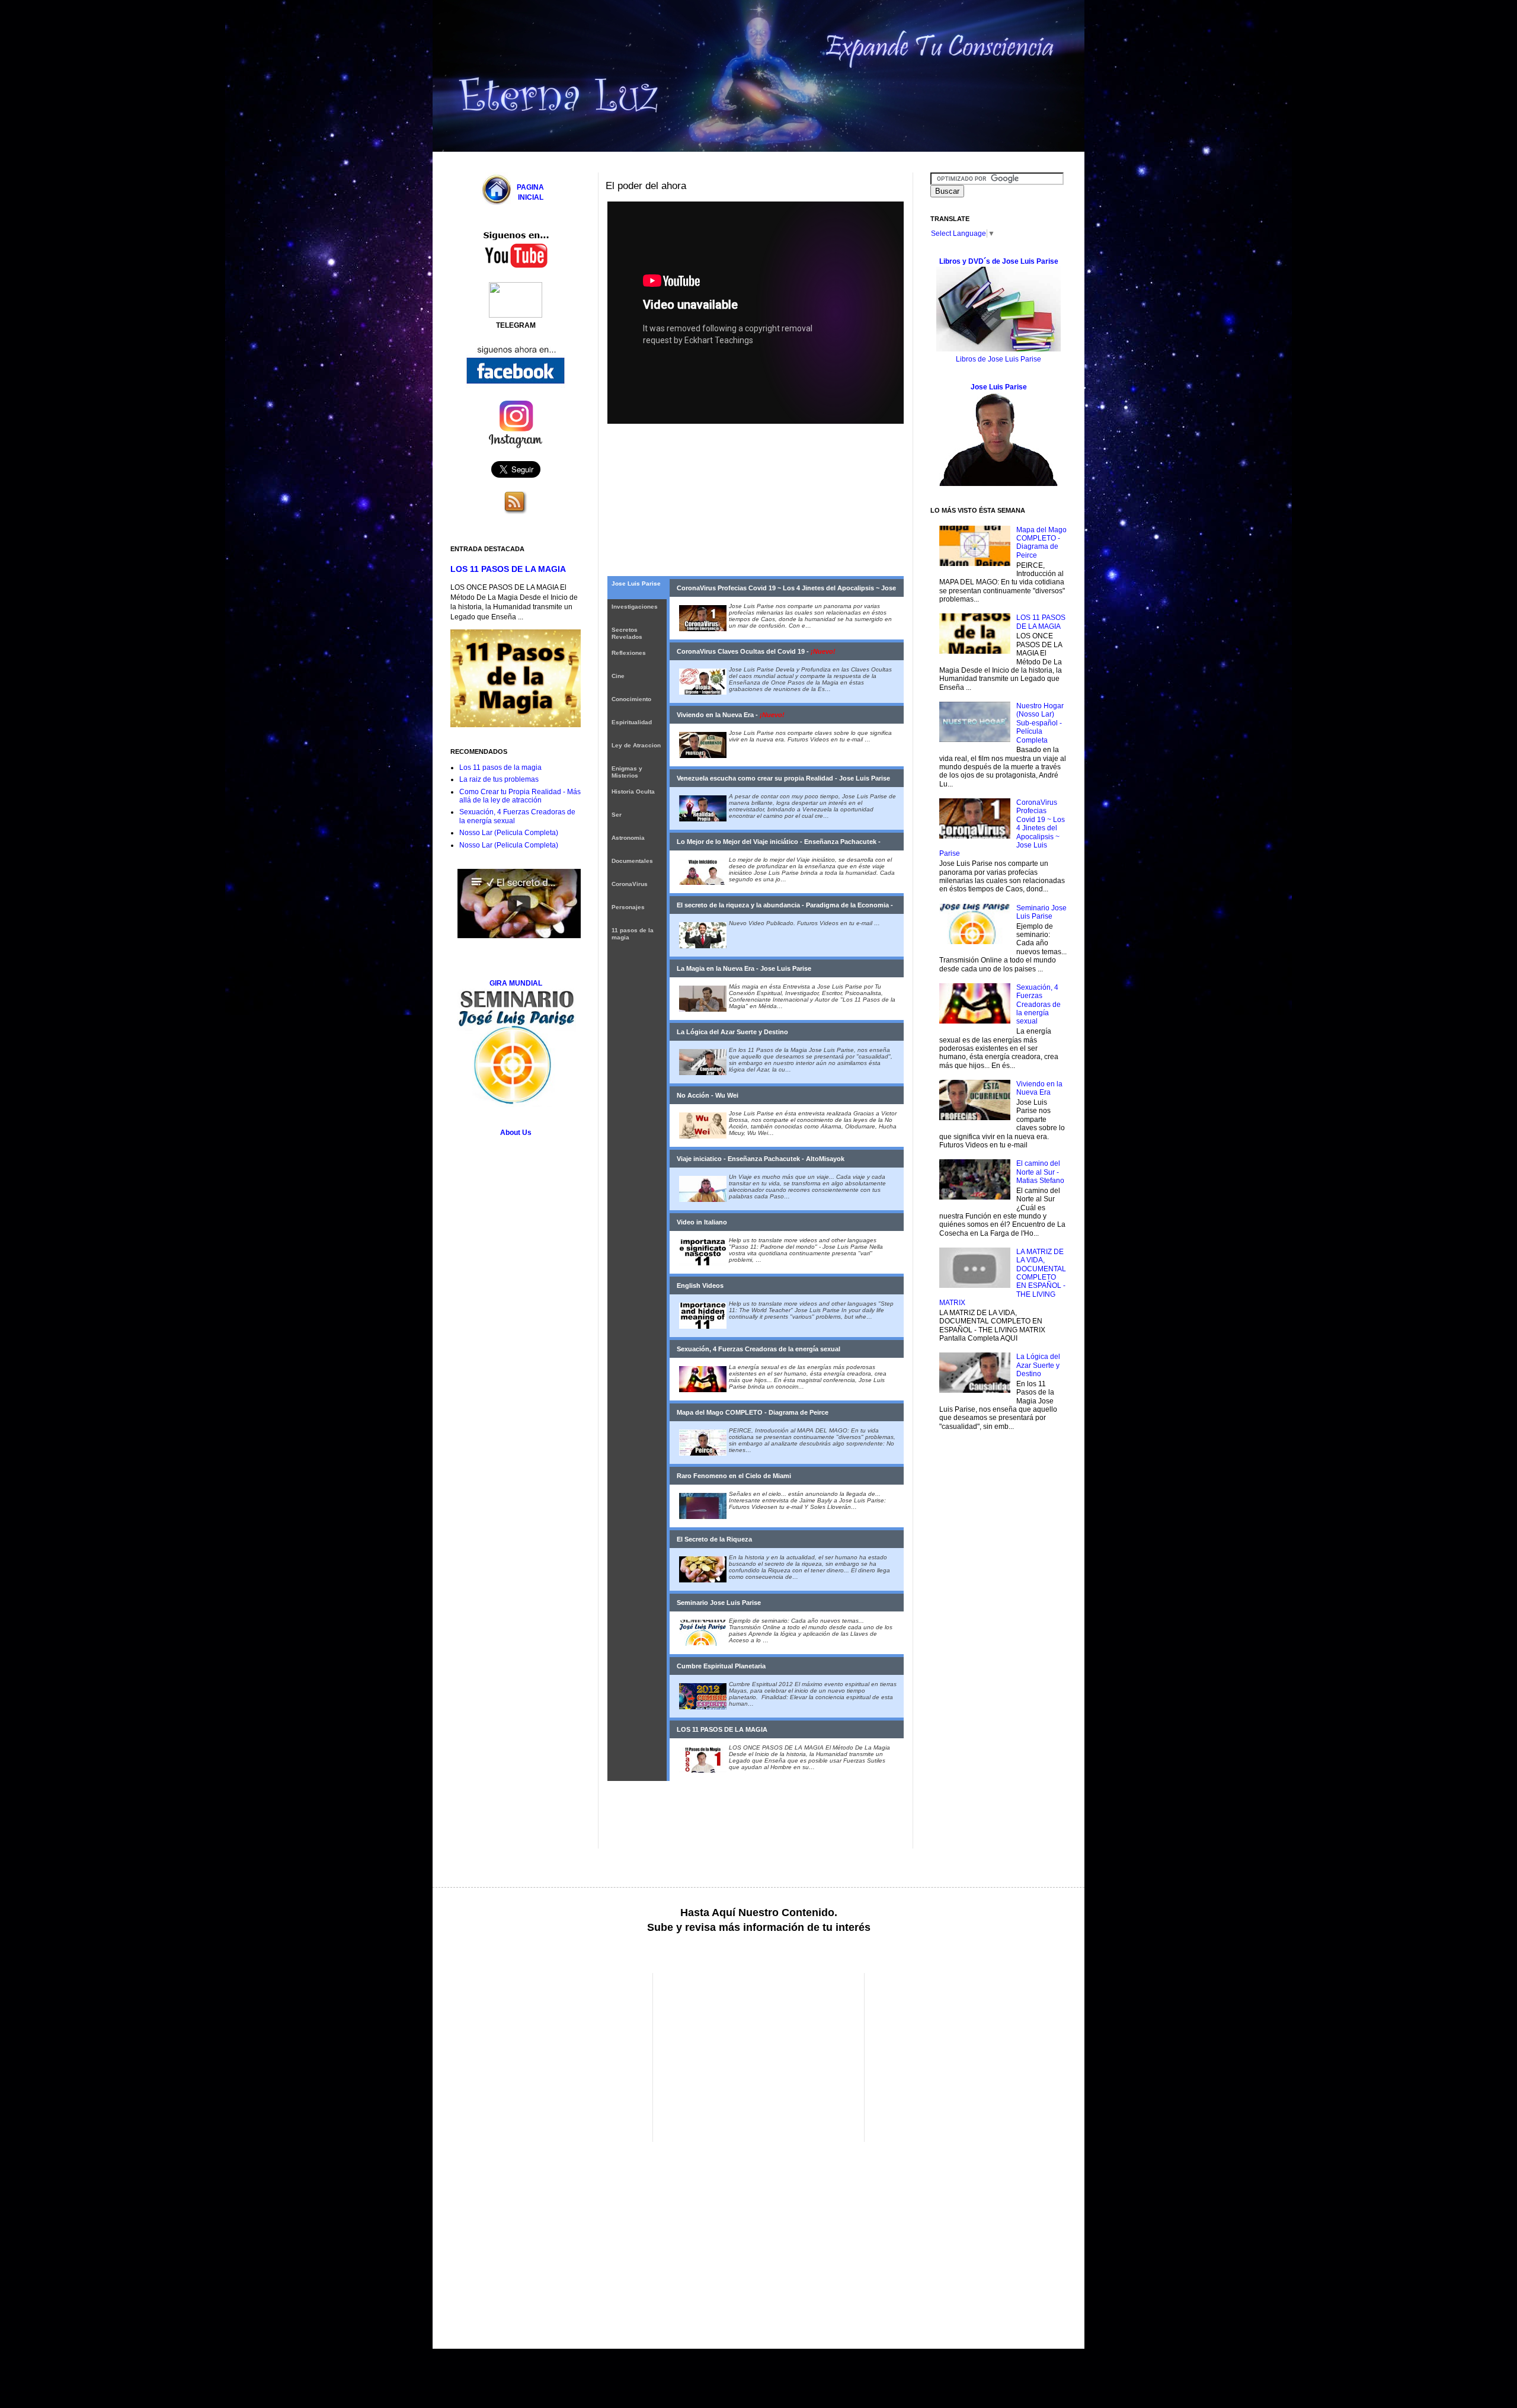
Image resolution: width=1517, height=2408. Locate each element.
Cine (618, 676)
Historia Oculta (633, 792)
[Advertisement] (550, 2056)
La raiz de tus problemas (499, 779)
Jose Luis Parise (636, 583)
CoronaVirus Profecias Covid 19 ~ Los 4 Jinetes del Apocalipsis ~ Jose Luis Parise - (786, 591)
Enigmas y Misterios (627, 772)
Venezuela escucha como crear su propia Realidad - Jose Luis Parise (783, 778)
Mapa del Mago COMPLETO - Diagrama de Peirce (753, 1412)
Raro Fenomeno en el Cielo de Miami (734, 1476)
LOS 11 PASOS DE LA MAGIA (722, 1729)
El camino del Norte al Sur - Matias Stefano (1040, 1172)
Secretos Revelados (627, 633)
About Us (516, 1133)
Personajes (628, 907)
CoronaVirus (630, 884)
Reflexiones (629, 653)
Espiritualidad (632, 722)
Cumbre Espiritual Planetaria (721, 1666)
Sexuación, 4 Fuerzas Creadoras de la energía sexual (758, 1349)
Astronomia (628, 838)
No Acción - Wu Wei (708, 1095)
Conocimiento (631, 699)
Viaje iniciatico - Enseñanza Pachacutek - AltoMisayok (761, 1159)
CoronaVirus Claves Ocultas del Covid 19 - (756, 651)
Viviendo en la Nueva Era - (731, 715)
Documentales (632, 861)
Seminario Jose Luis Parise (719, 1603)
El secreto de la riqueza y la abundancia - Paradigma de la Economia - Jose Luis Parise (785, 908)
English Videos (700, 1285)
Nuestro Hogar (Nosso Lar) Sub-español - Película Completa (1040, 723)
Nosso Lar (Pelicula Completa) (509, 833)
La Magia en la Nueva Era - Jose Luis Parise (744, 968)
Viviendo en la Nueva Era (1039, 1088)
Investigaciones (635, 607)
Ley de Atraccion (636, 745)
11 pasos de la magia (633, 934)
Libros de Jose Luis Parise (998, 359)
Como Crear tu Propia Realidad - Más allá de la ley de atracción (520, 796)
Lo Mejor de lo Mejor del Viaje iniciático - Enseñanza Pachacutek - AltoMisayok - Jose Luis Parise (779, 844)
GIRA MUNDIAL (516, 983)
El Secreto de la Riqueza (714, 1539)
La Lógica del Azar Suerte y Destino (732, 1032)
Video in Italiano (702, 1222)
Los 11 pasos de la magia (500, 768)
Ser (617, 815)
